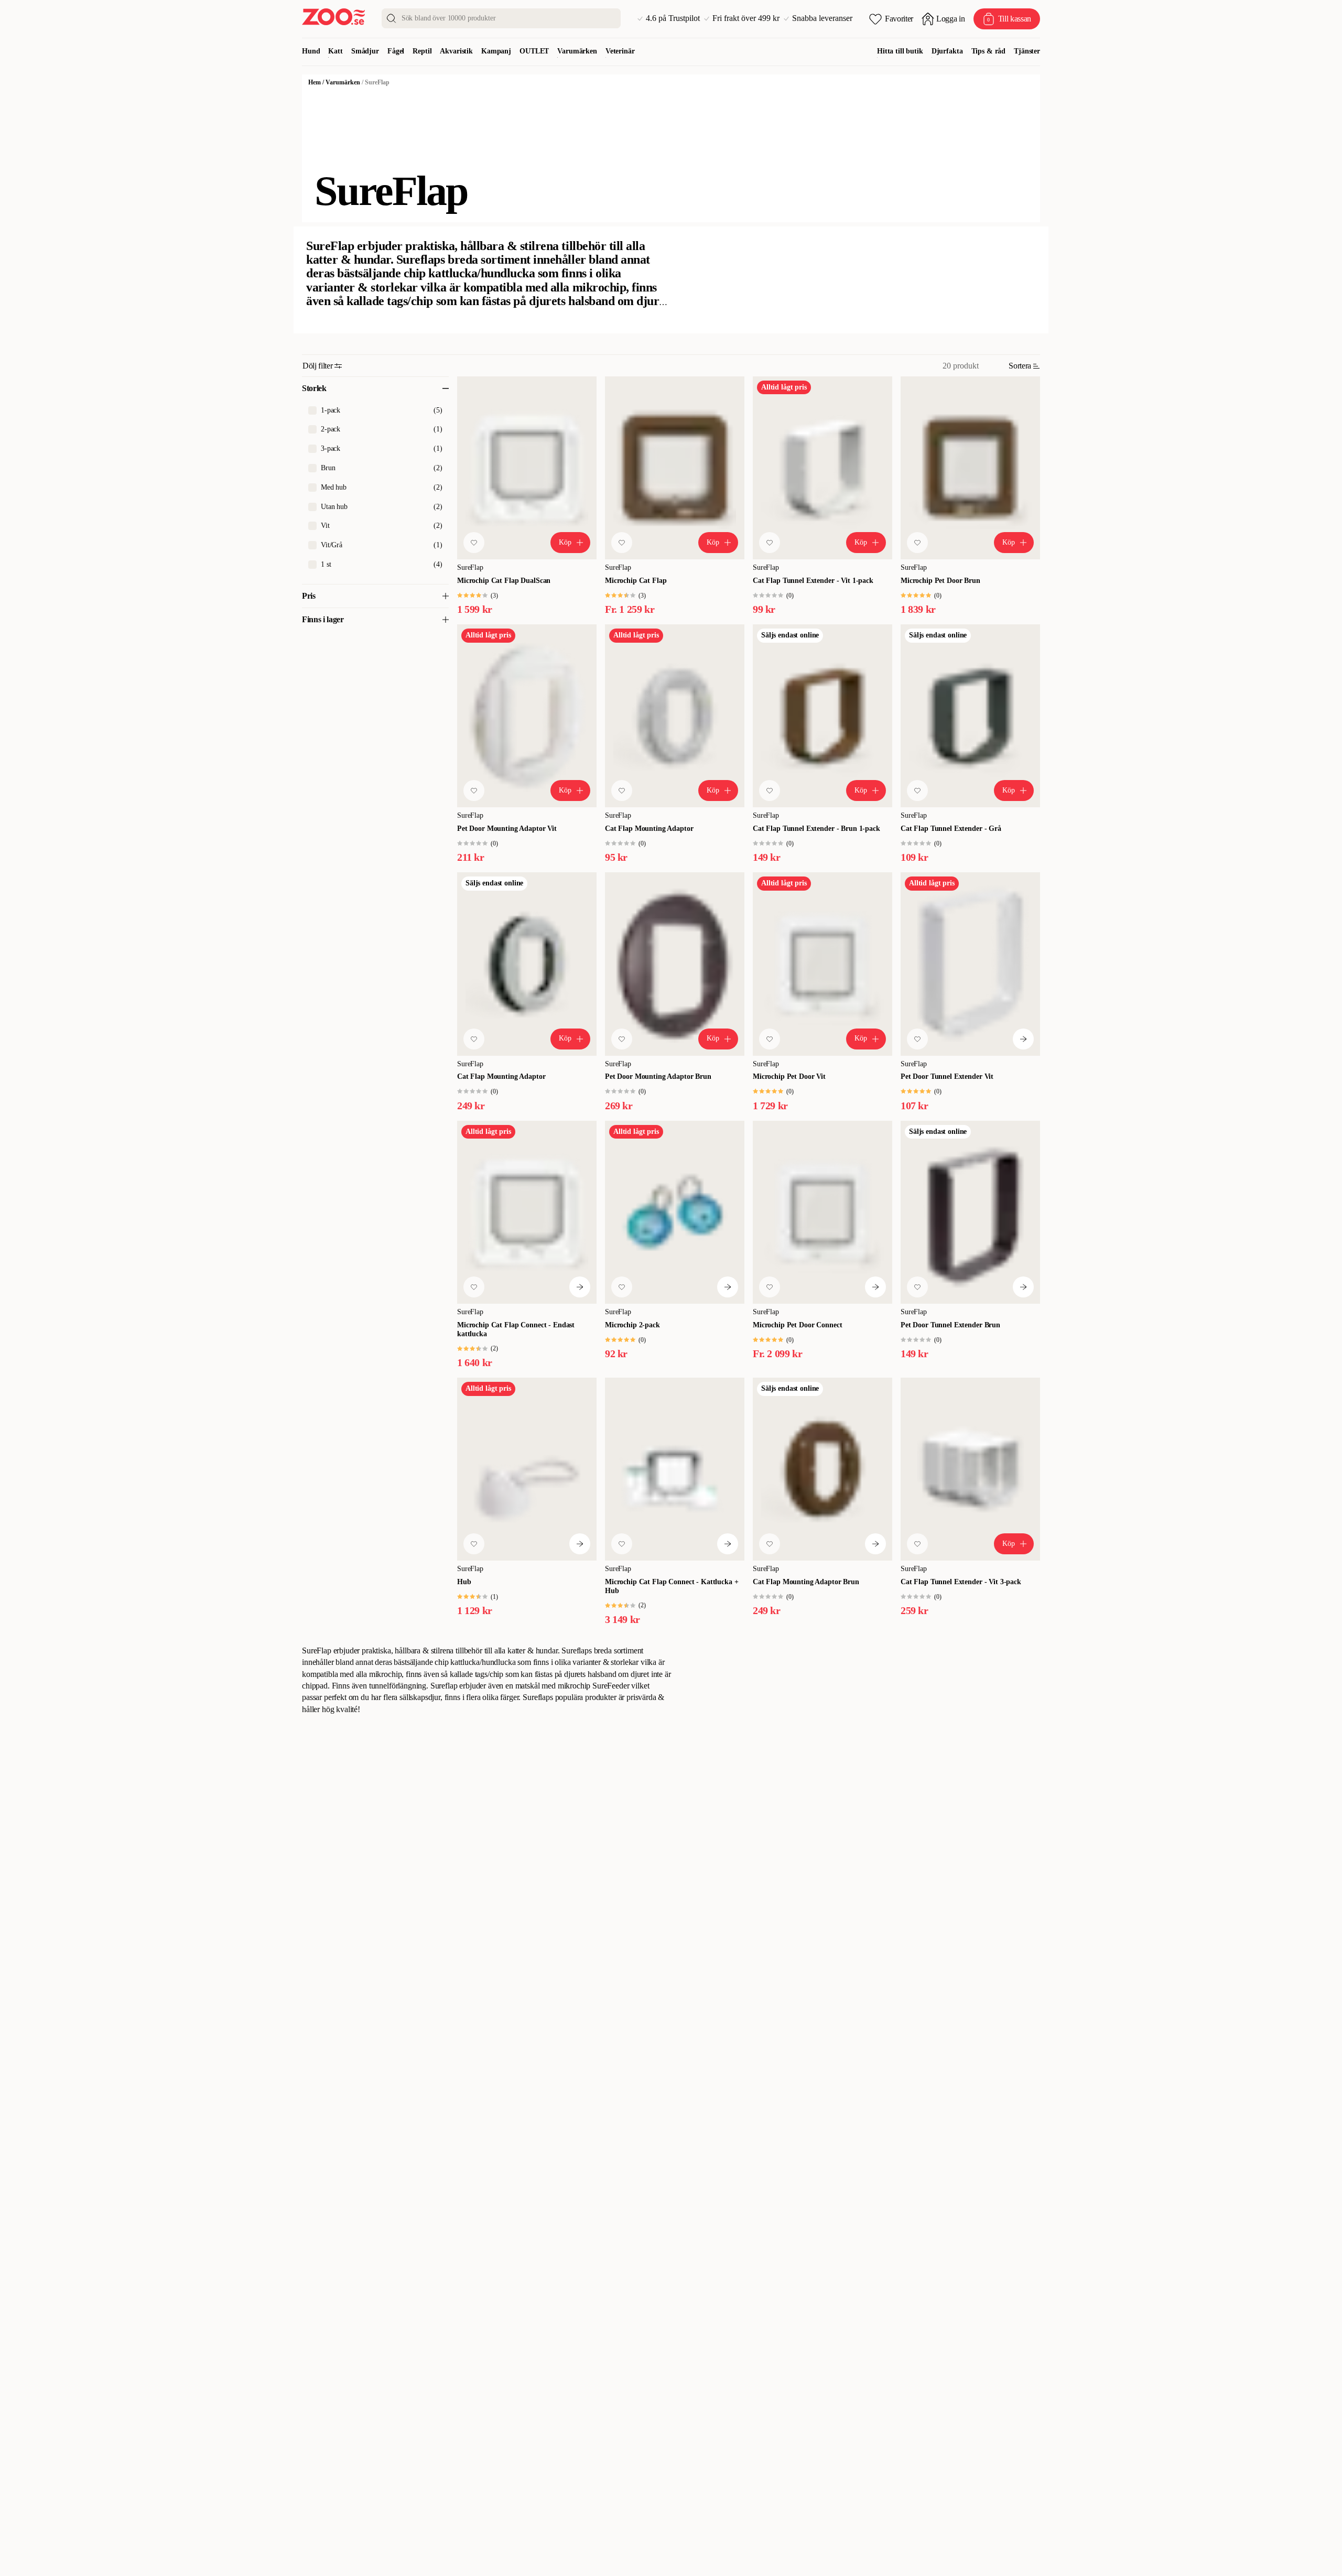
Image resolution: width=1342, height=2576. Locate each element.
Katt (335, 51)
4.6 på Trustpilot (673, 18)
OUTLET (534, 51)
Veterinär (620, 51)
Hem (315, 82)
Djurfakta (947, 51)
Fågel (396, 51)
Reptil (422, 51)
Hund (311, 51)
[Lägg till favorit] (474, 543)
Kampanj (496, 51)
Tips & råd (989, 51)
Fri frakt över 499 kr (746, 18)
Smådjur (365, 51)
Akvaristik (456, 51)
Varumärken (577, 51)
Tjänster (1027, 51)
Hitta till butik (900, 51)
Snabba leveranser (822, 18)
